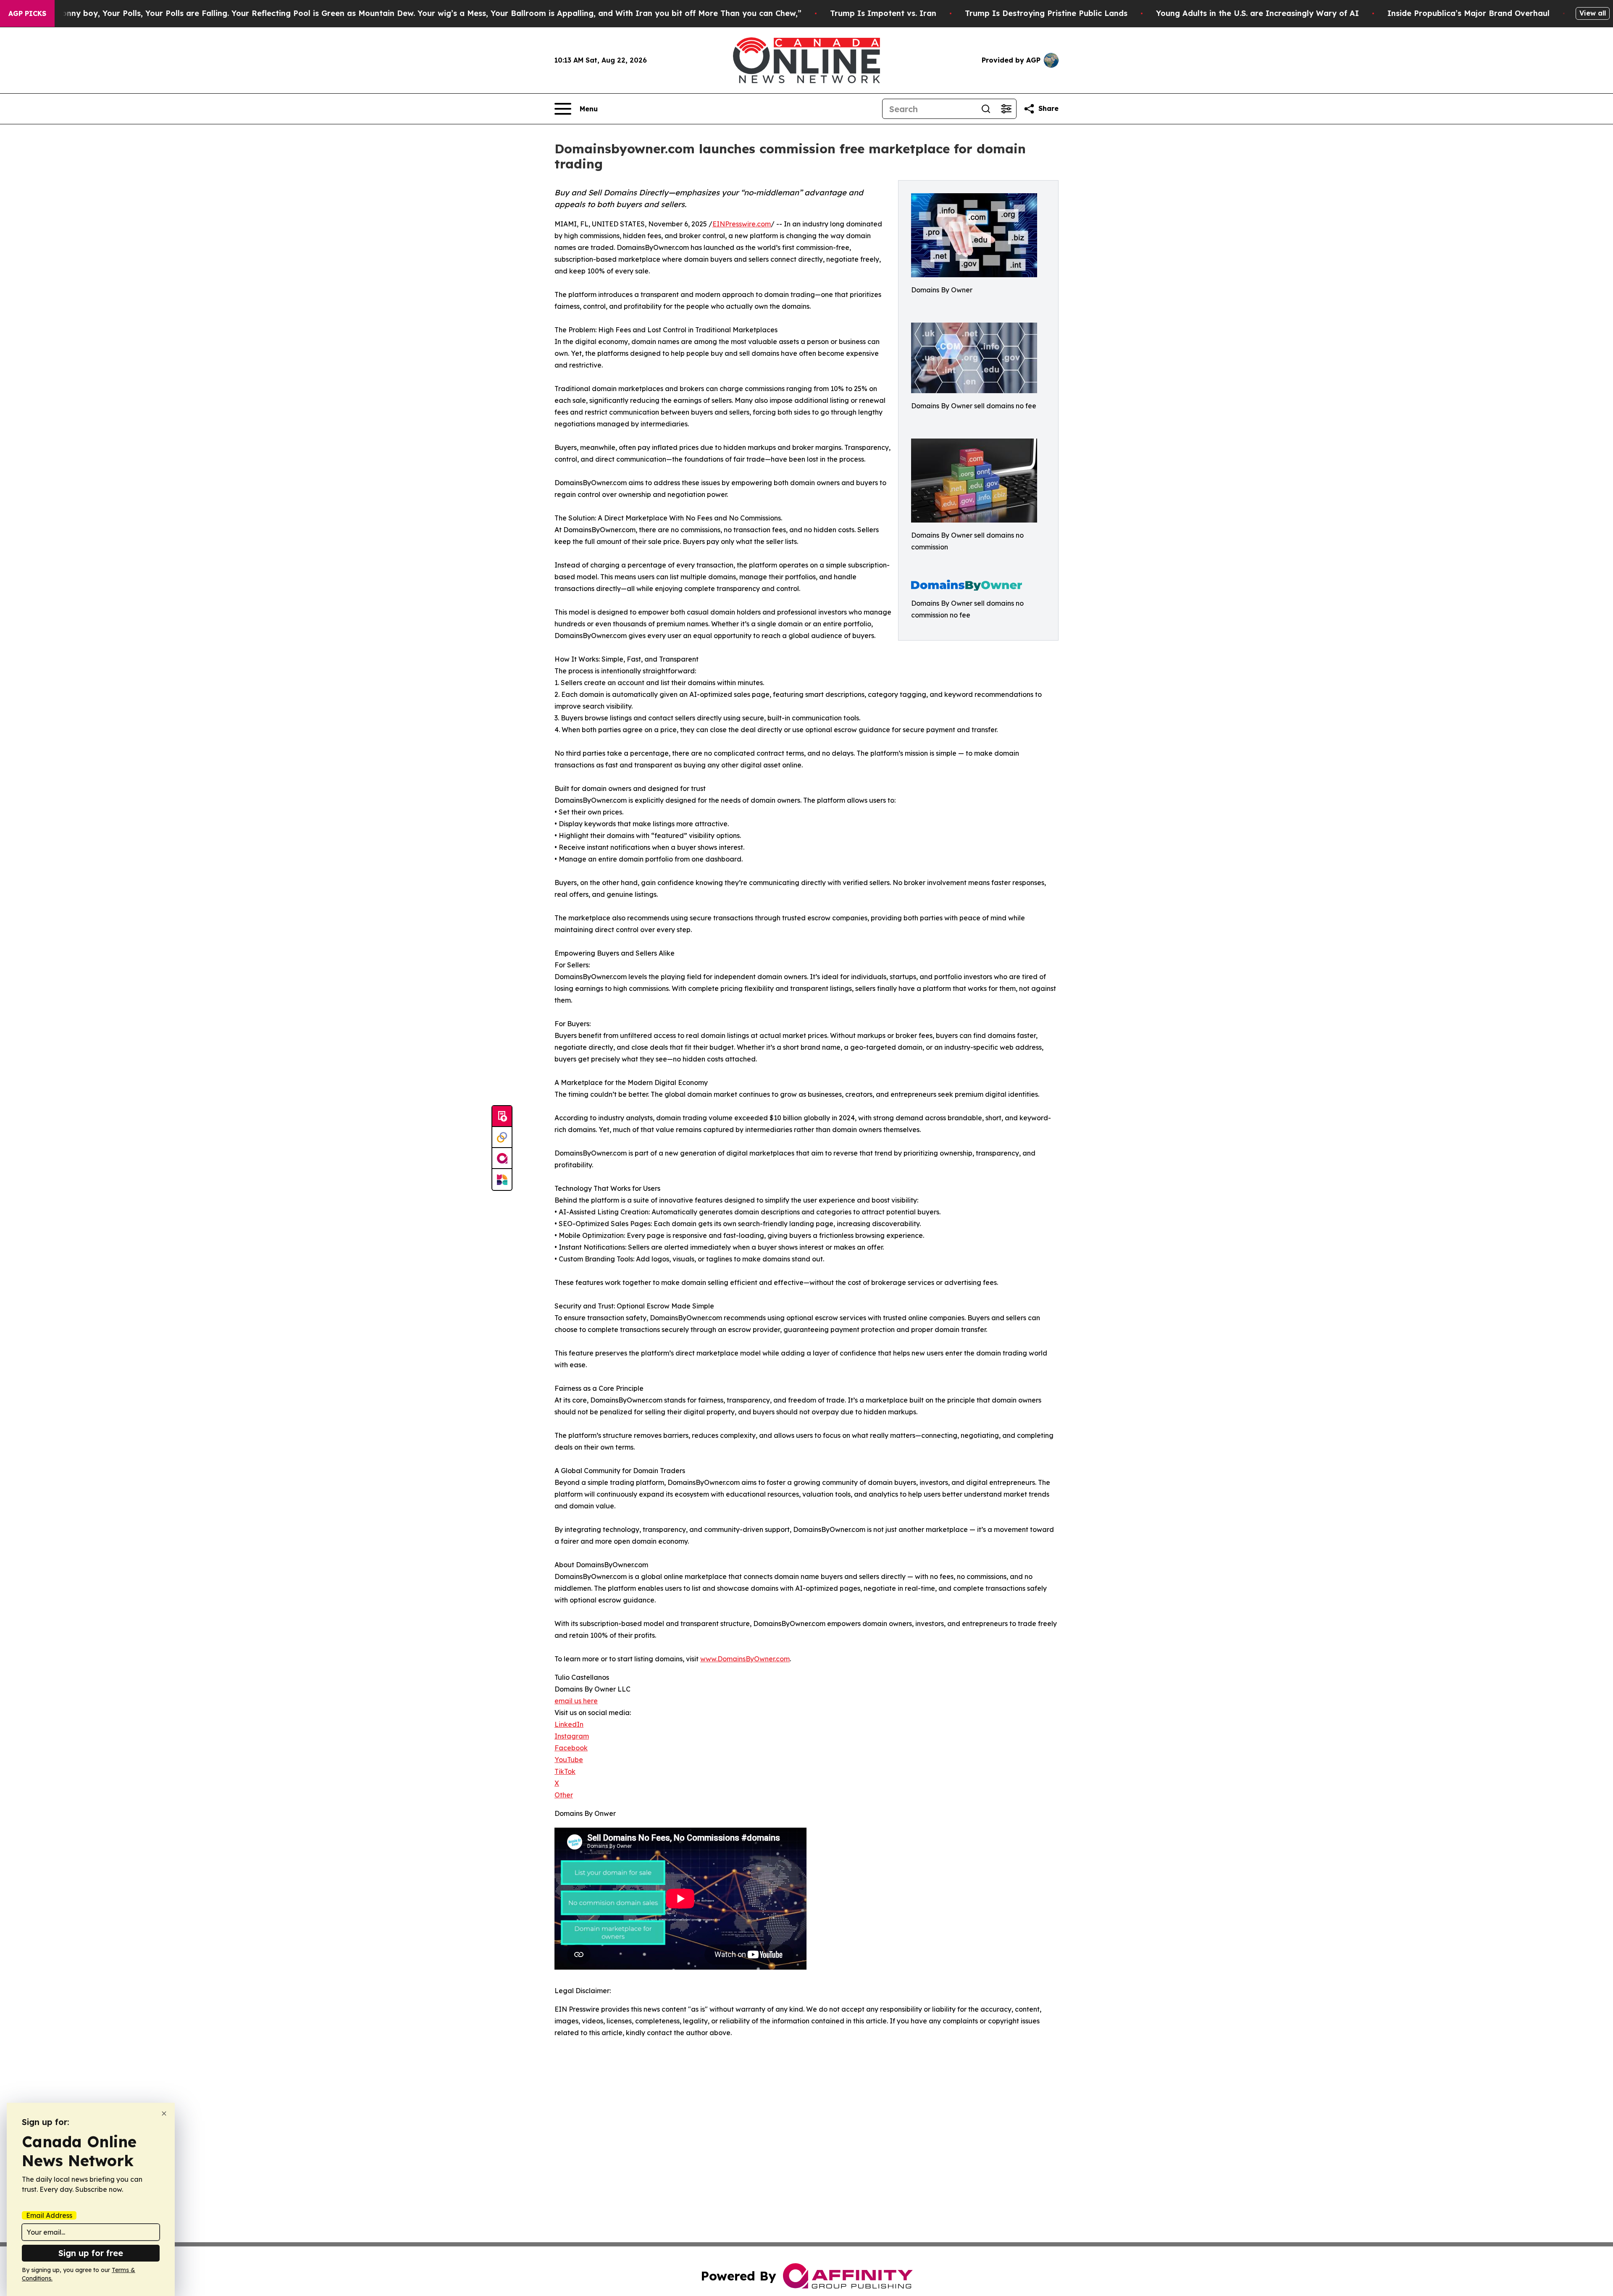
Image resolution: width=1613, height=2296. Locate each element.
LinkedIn (569, 1724)
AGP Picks (27, 13)
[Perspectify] (502, 1137)
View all (1593, 13)
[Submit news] (502, 1116)
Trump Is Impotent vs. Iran (883, 13)
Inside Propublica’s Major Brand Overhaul (1469, 13)
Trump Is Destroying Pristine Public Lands (1046, 13)
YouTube (569, 1760)
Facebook (571, 1748)
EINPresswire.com (742, 224)
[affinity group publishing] (502, 1159)
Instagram (572, 1736)
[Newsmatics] (502, 1180)
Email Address (49, 2215)
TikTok (565, 1771)
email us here (576, 1701)
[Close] (164, 2113)
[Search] (986, 109)
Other (564, 1795)
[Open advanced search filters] (1006, 109)
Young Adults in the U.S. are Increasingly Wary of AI (1257, 13)
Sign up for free (91, 2253)
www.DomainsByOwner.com (745, 1659)
